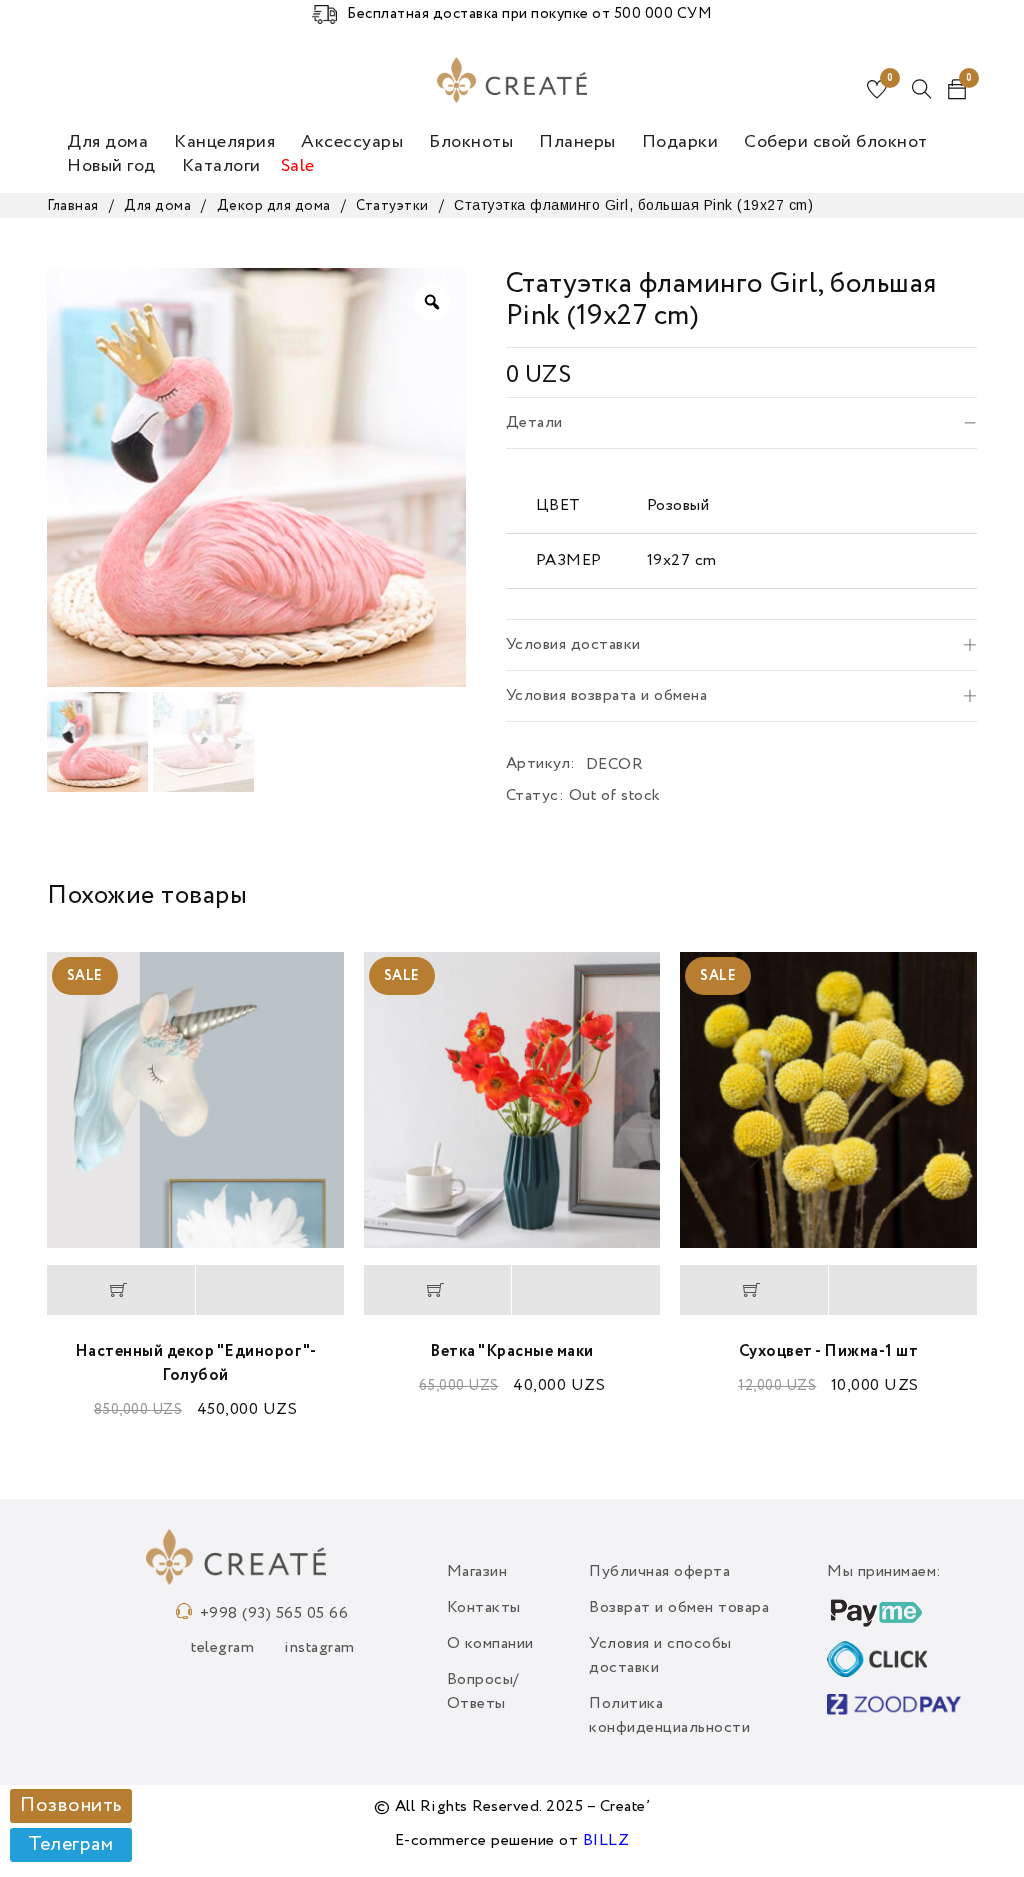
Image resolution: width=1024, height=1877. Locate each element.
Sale (298, 166)
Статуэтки (392, 206)
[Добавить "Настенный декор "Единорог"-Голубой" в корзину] (121, 1290)
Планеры (577, 142)
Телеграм (70, 1845)
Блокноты (471, 142)
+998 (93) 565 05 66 (274, 1614)
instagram (319, 1648)
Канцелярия (224, 142)
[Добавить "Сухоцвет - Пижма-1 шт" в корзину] (754, 1290)
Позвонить (71, 1806)
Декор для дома (274, 206)
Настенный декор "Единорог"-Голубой (196, 1364)
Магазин (477, 1572)
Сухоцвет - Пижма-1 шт (829, 1352)
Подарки (680, 142)
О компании (490, 1644)
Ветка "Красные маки (512, 1352)
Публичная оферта (659, 1572)
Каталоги (221, 166)
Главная (73, 206)
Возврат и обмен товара (679, 1608)
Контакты (484, 1608)
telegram (222, 1648)
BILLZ (606, 1841)
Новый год (111, 166)
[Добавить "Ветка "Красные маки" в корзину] (438, 1290)
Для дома (107, 142)
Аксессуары (352, 142)
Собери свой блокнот (836, 142)
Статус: (535, 796)
